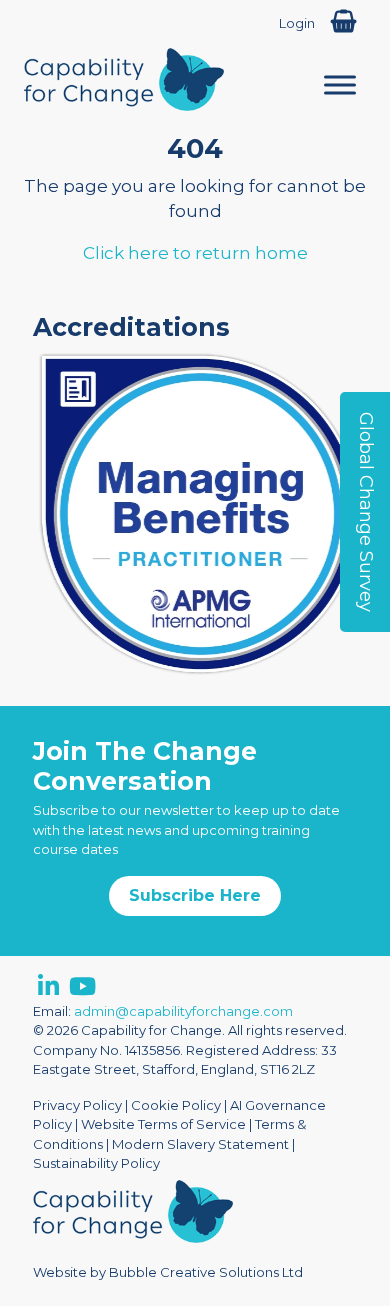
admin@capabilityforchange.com (183, 1011)
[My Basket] (343, 21)
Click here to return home (195, 253)
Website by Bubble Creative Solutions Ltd (168, 1272)
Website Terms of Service (163, 1124)
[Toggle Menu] (340, 84)
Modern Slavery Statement (200, 1144)
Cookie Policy (176, 1105)
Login (297, 23)
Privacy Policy (77, 1105)
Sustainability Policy (96, 1163)
